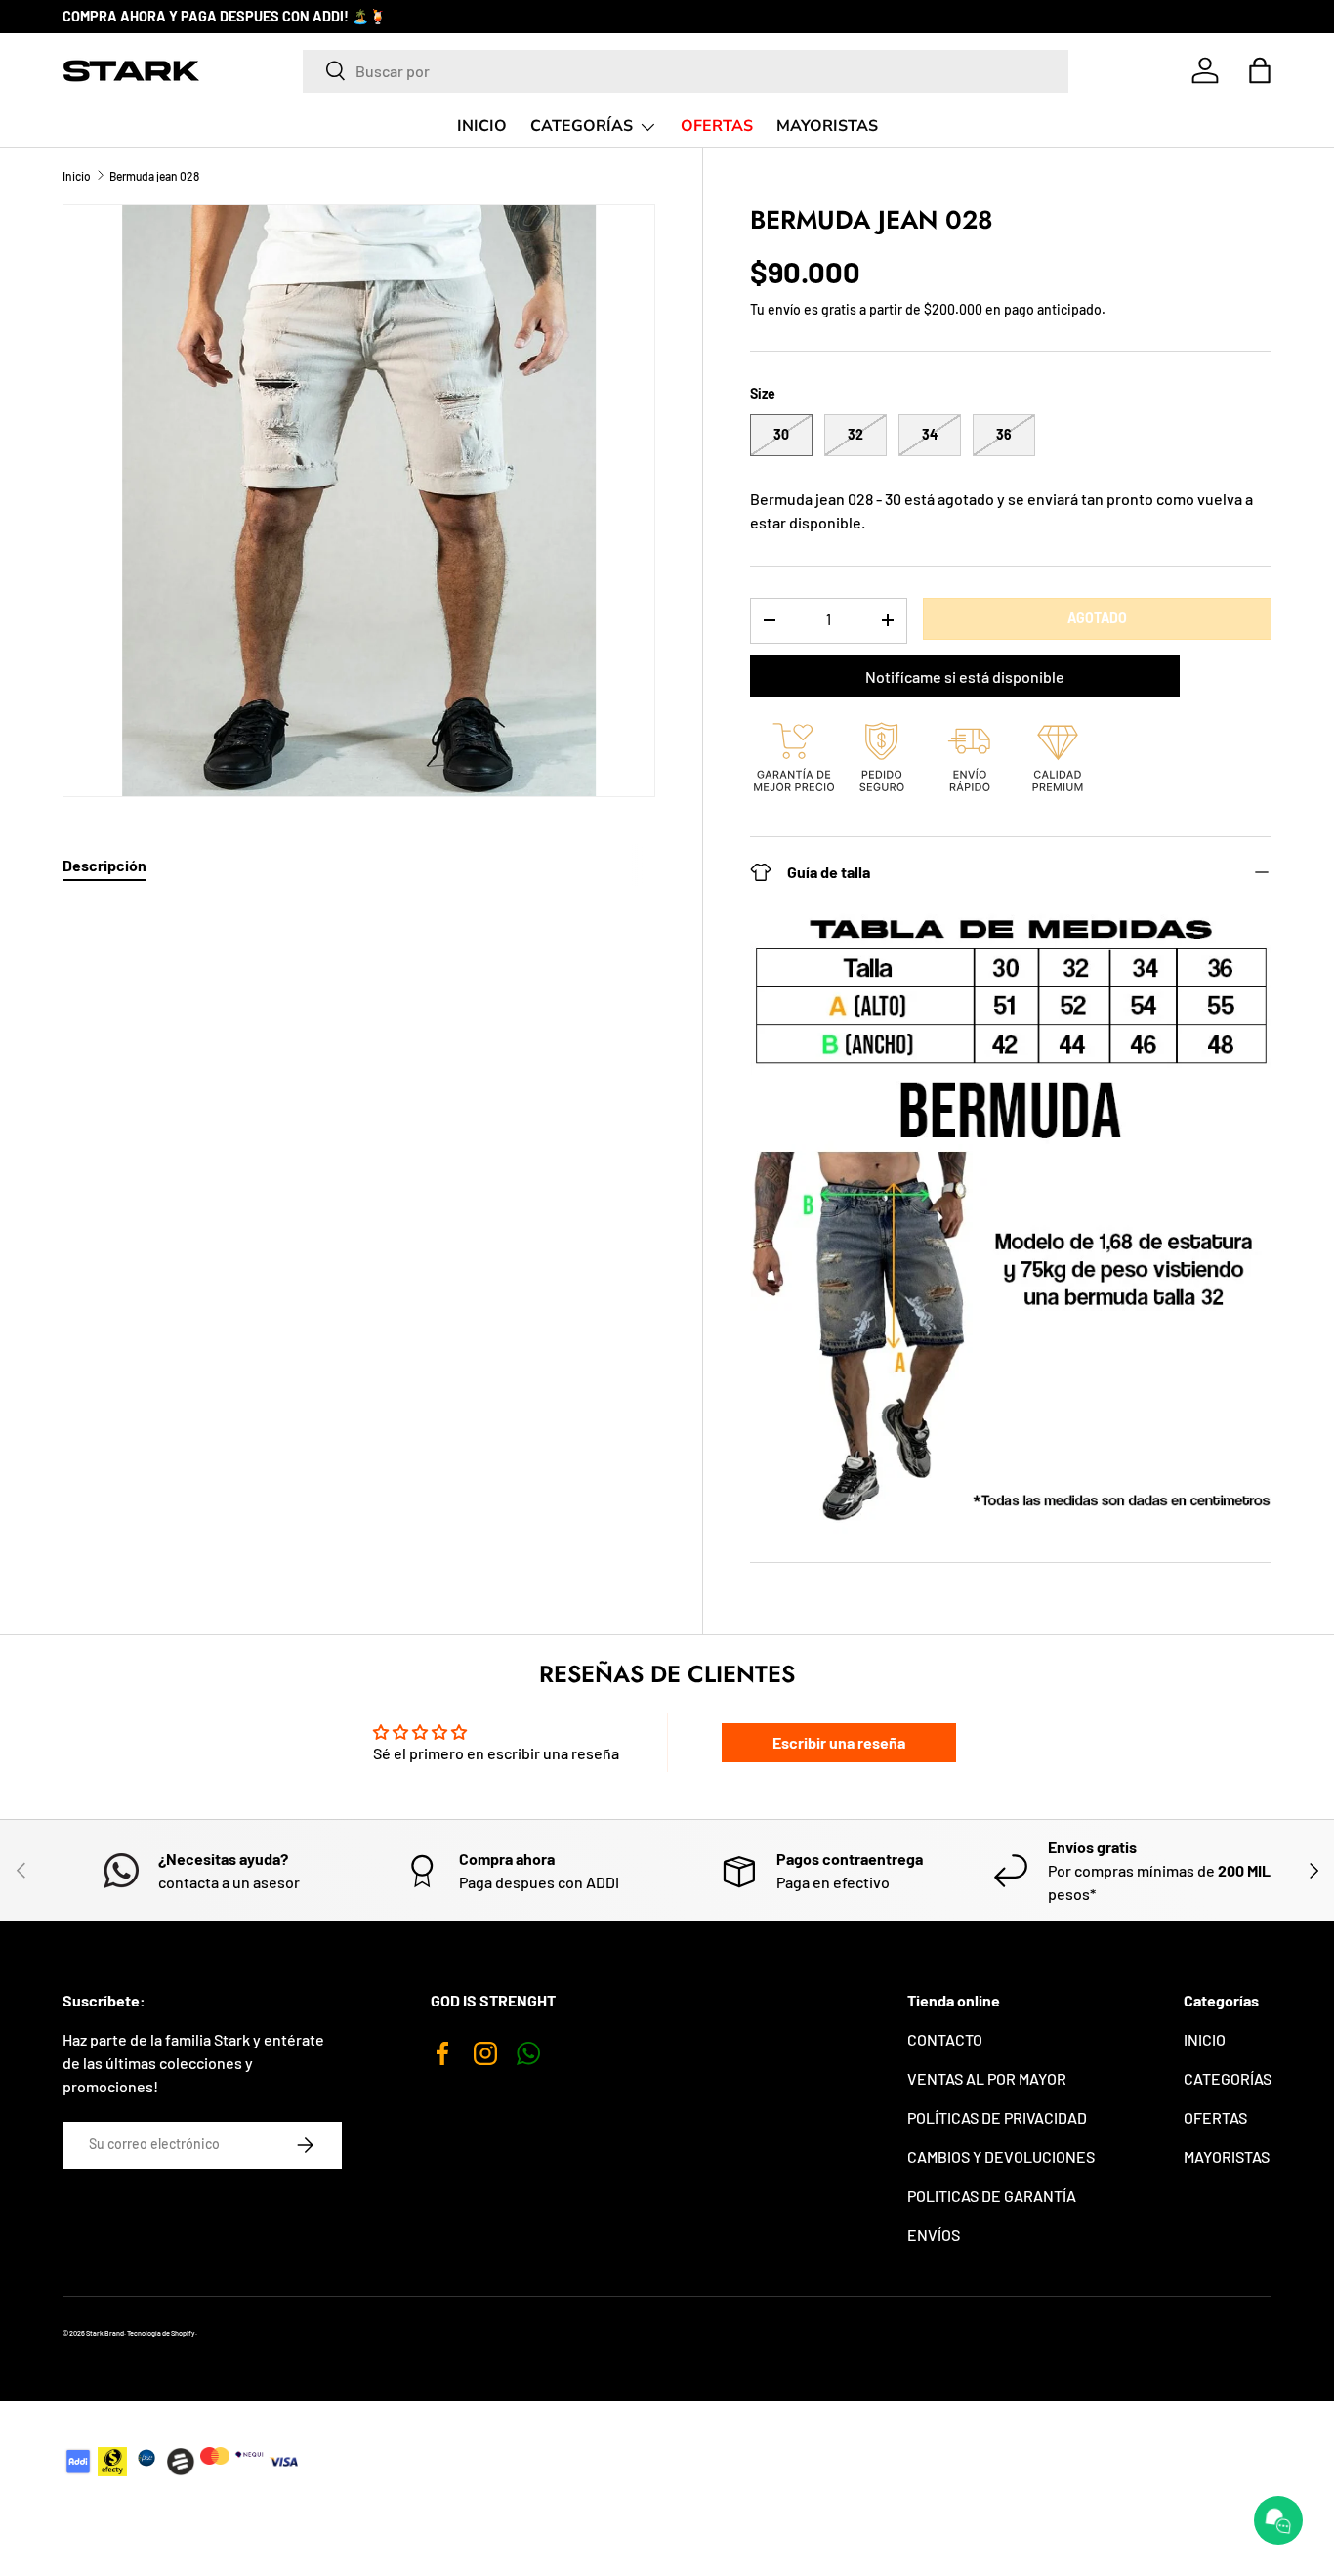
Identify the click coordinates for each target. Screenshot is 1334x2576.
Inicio (77, 176)
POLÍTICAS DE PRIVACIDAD (997, 2117)
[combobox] (686, 70)
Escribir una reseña (839, 1742)
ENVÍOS (934, 2235)
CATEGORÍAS (582, 126)
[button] (1260, 70)
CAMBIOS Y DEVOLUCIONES (1001, 2156)
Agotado (1097, 618)
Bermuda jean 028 (154, 176)
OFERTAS (717, 126)
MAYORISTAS (827, 126)
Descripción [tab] (104, 865)
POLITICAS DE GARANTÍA (992, 2196)
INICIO (482, 126)
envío (784, 309)
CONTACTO (945, 2039)
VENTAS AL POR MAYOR (987, 2078)
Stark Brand (105, 2333)
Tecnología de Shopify (161, 2333)
